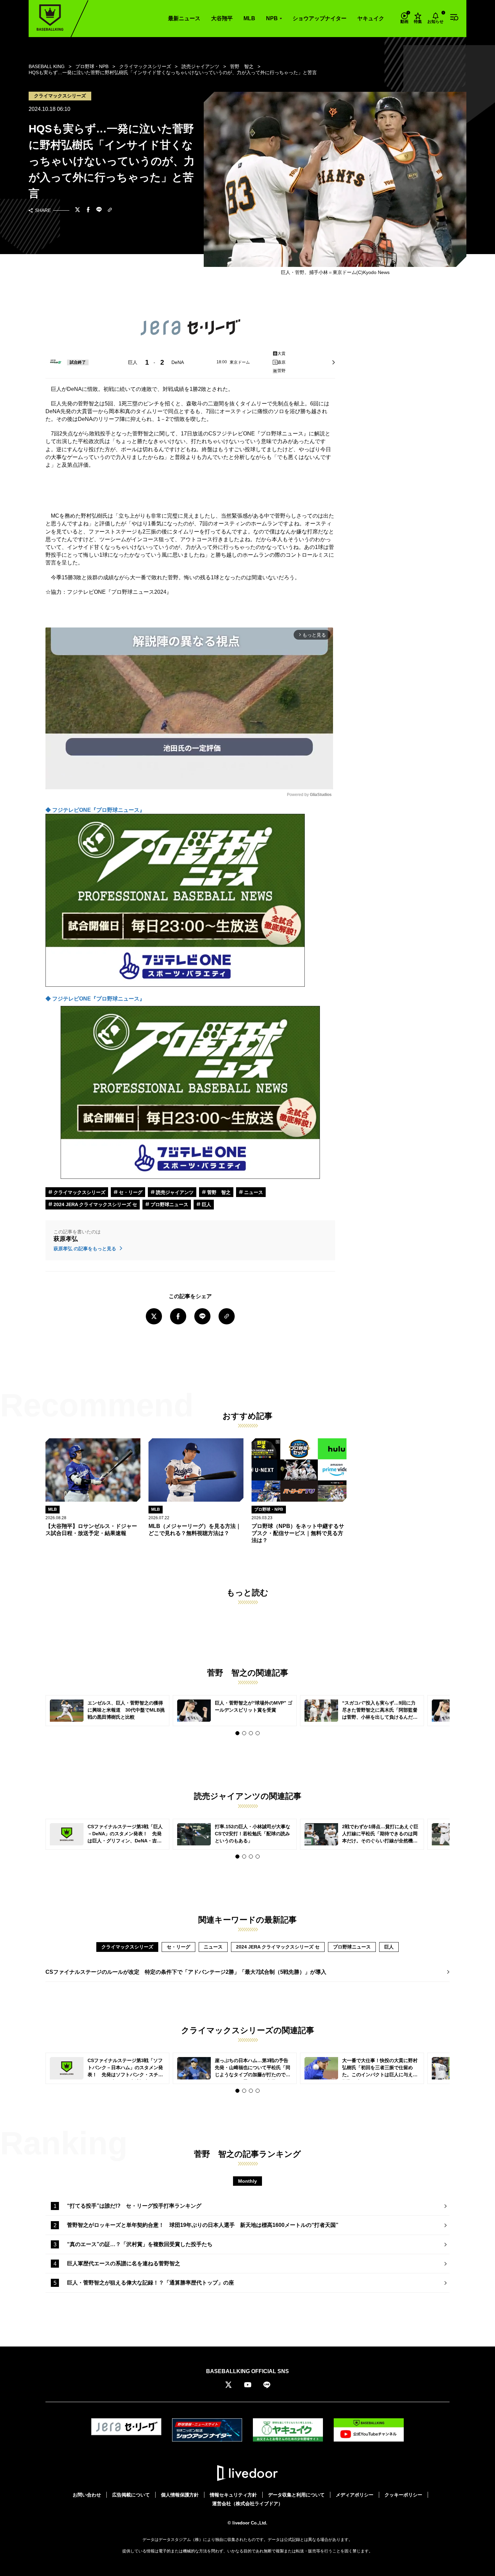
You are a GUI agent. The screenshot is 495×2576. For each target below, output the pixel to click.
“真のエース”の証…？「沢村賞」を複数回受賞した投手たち (140, 2244)
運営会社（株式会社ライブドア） (247, 2504)
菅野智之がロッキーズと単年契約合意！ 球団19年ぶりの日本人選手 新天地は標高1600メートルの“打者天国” (203, 2225)
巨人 (206, 1204)
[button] (237, 1733)
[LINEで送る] (99, 210)
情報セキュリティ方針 (233, 2495)
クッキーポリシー (403, 2495)
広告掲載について (131, 2495)
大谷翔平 (222, 18)
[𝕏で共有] (77, 210)
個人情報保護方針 (180, 2495)
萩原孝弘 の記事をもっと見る (86, 1249)
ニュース (253, 1192)
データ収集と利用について (296, 2495)
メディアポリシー (355, 2495)
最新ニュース (184, 18)
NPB (272, 18)
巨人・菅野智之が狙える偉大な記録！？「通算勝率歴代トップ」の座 (151, 2283)
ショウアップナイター (320, 18)
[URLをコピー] (110, 210)
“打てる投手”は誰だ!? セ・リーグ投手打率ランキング (134, 2206)
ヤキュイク (371, 18)
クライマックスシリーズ (79, 1192)
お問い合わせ (87, 2495)
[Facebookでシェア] (88, 210)
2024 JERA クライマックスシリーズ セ (95, 1204)
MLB (249, 18)
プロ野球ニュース (169, 1204)
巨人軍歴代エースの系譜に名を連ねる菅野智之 (124, 2263)
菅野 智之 (218, 1192)
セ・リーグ (130, 1192)
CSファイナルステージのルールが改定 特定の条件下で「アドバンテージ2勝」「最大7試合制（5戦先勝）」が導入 (186, 1972)
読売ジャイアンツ (174, 1192)
